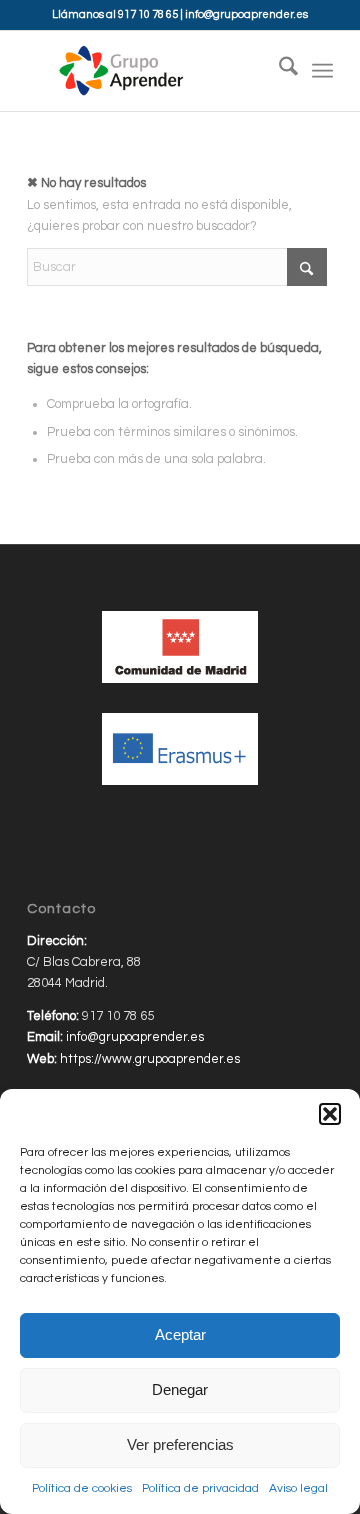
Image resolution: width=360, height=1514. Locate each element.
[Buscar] (278, 71)
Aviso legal (298, 1488)
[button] (330, 1114)
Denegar (180, 1389)
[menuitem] (278, 71)
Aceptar (180, 1334)
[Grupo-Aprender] (149, 71)
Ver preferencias (180, 1444)
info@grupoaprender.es (246, 14)
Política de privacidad (200, 1488)
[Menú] (322, 71)
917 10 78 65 (148, 14)
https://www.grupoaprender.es (150, 1059)
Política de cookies (82, 1488)
